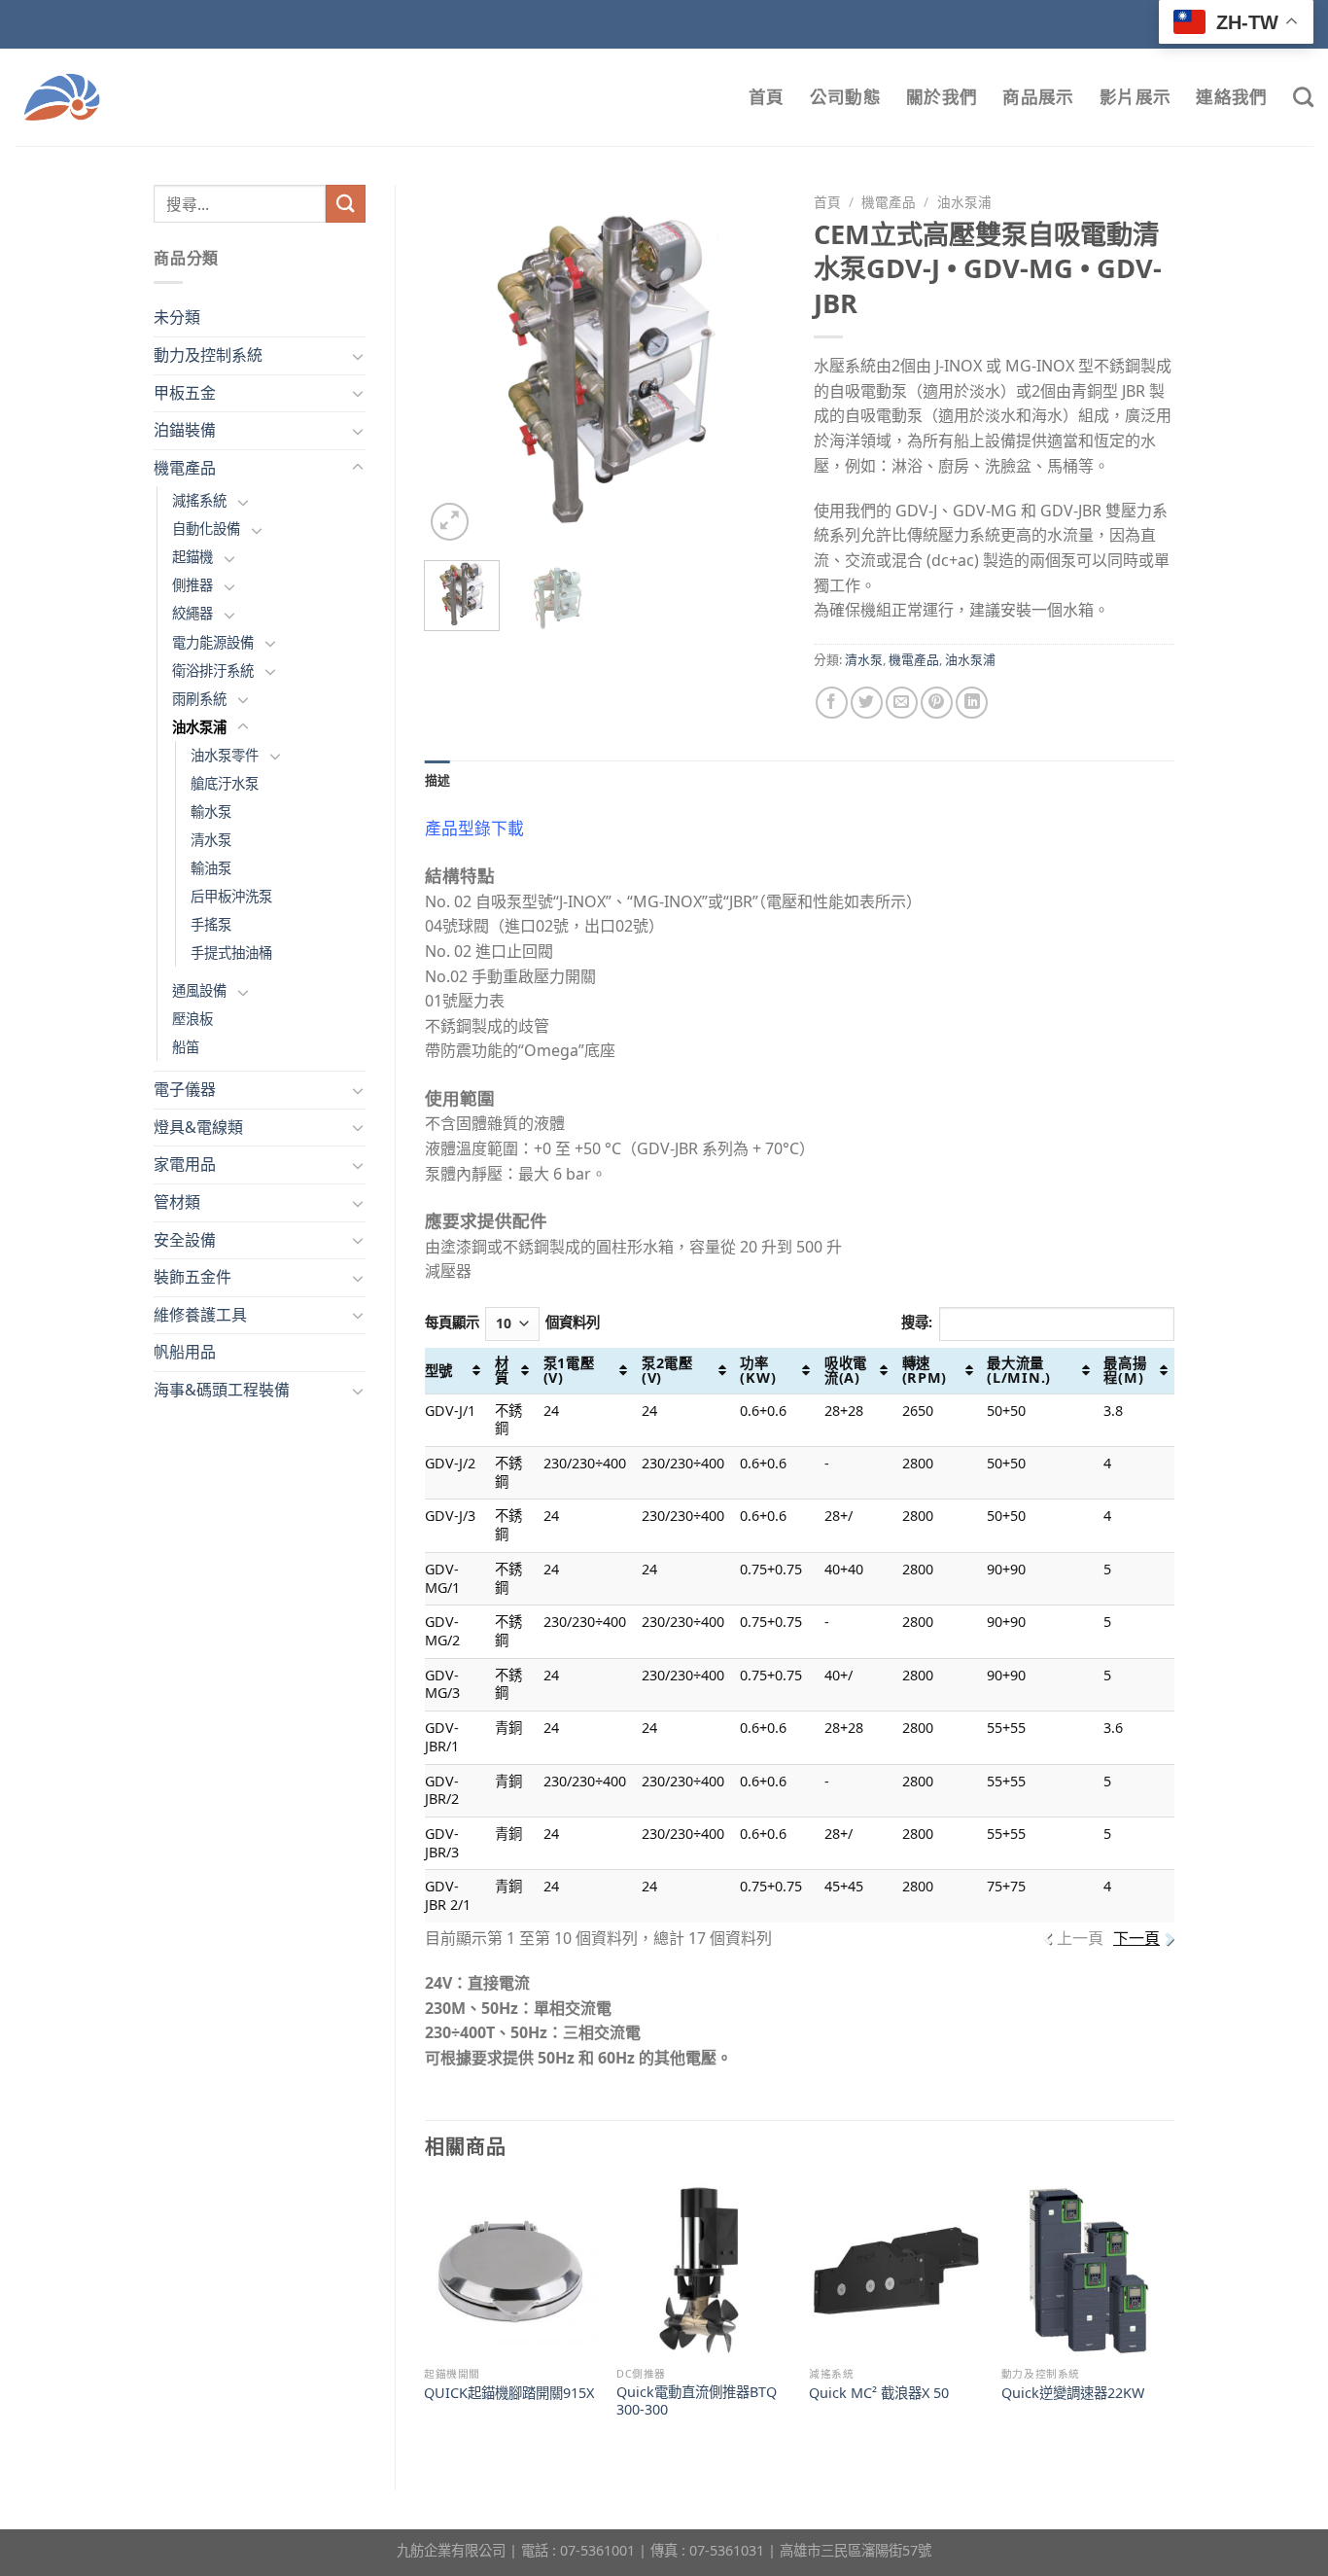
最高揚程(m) (1125, 1370)
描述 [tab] (438, 780)
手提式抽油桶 (231, 953)
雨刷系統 (199, 699)
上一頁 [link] (1080, 1938)
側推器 (192, 585)
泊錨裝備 (185, 430)
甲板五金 (185, 393)
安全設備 (185, 1240)
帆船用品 (185, 1352)
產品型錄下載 (474, 828)
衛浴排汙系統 (213, 670)
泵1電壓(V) (569, 1370)
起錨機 (192, 557)
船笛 (186, 1047)
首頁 (767, 97)
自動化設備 (206, 529)
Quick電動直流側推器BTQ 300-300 (697, 2401)
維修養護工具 (200, 1315)
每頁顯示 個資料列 (512, 1322)
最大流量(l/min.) (1019, 1370)
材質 (502, 1370)
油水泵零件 (225, 755)
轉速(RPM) (925, 1370)
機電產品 (185, 468)
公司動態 (845, 97)
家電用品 (185, 1164)
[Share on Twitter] (867, 703)
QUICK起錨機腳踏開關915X (509, 2393)
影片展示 (1135, 97)
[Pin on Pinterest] (937, 703)
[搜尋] (1303, 97)
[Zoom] (450, 522)
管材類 (177, 1202)
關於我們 (942, 97)
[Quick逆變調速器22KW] (1088, 2270)
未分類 (177, 317)
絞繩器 (192, 613)
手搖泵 (211, 924)
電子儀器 (185, 1089)
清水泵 (211, 840)
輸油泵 (211, 868)
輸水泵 (211, 812)
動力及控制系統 (208, 355)
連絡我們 (1231, 97)
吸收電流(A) (846, 1370)
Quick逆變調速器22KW (1073, 2393)
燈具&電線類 (198, 1127)
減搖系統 (199, 500)
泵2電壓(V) (667, 1370)
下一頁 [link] (1136, 1938)
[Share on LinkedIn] (972, 703)
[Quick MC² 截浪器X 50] (895, 2270)
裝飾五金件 (192, 1277)
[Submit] (345, 204)
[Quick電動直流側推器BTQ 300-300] (703, 2270)
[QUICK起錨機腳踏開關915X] (510, 2270)
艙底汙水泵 (225, 783)
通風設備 (199, 990)
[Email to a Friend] (902, 703)
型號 (439, 1371)
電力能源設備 (213, 642)
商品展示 (1038, 97)
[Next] (753, 365)
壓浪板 (192, 1019)
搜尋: (917, 1322)
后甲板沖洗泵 (231, 896)
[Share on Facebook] (832, 703)
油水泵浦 (199, 727)
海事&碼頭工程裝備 (222, 1390)
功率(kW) (758, 1370)
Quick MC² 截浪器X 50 (879, 2393)
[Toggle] (358, 356)
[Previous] (456, 365)
